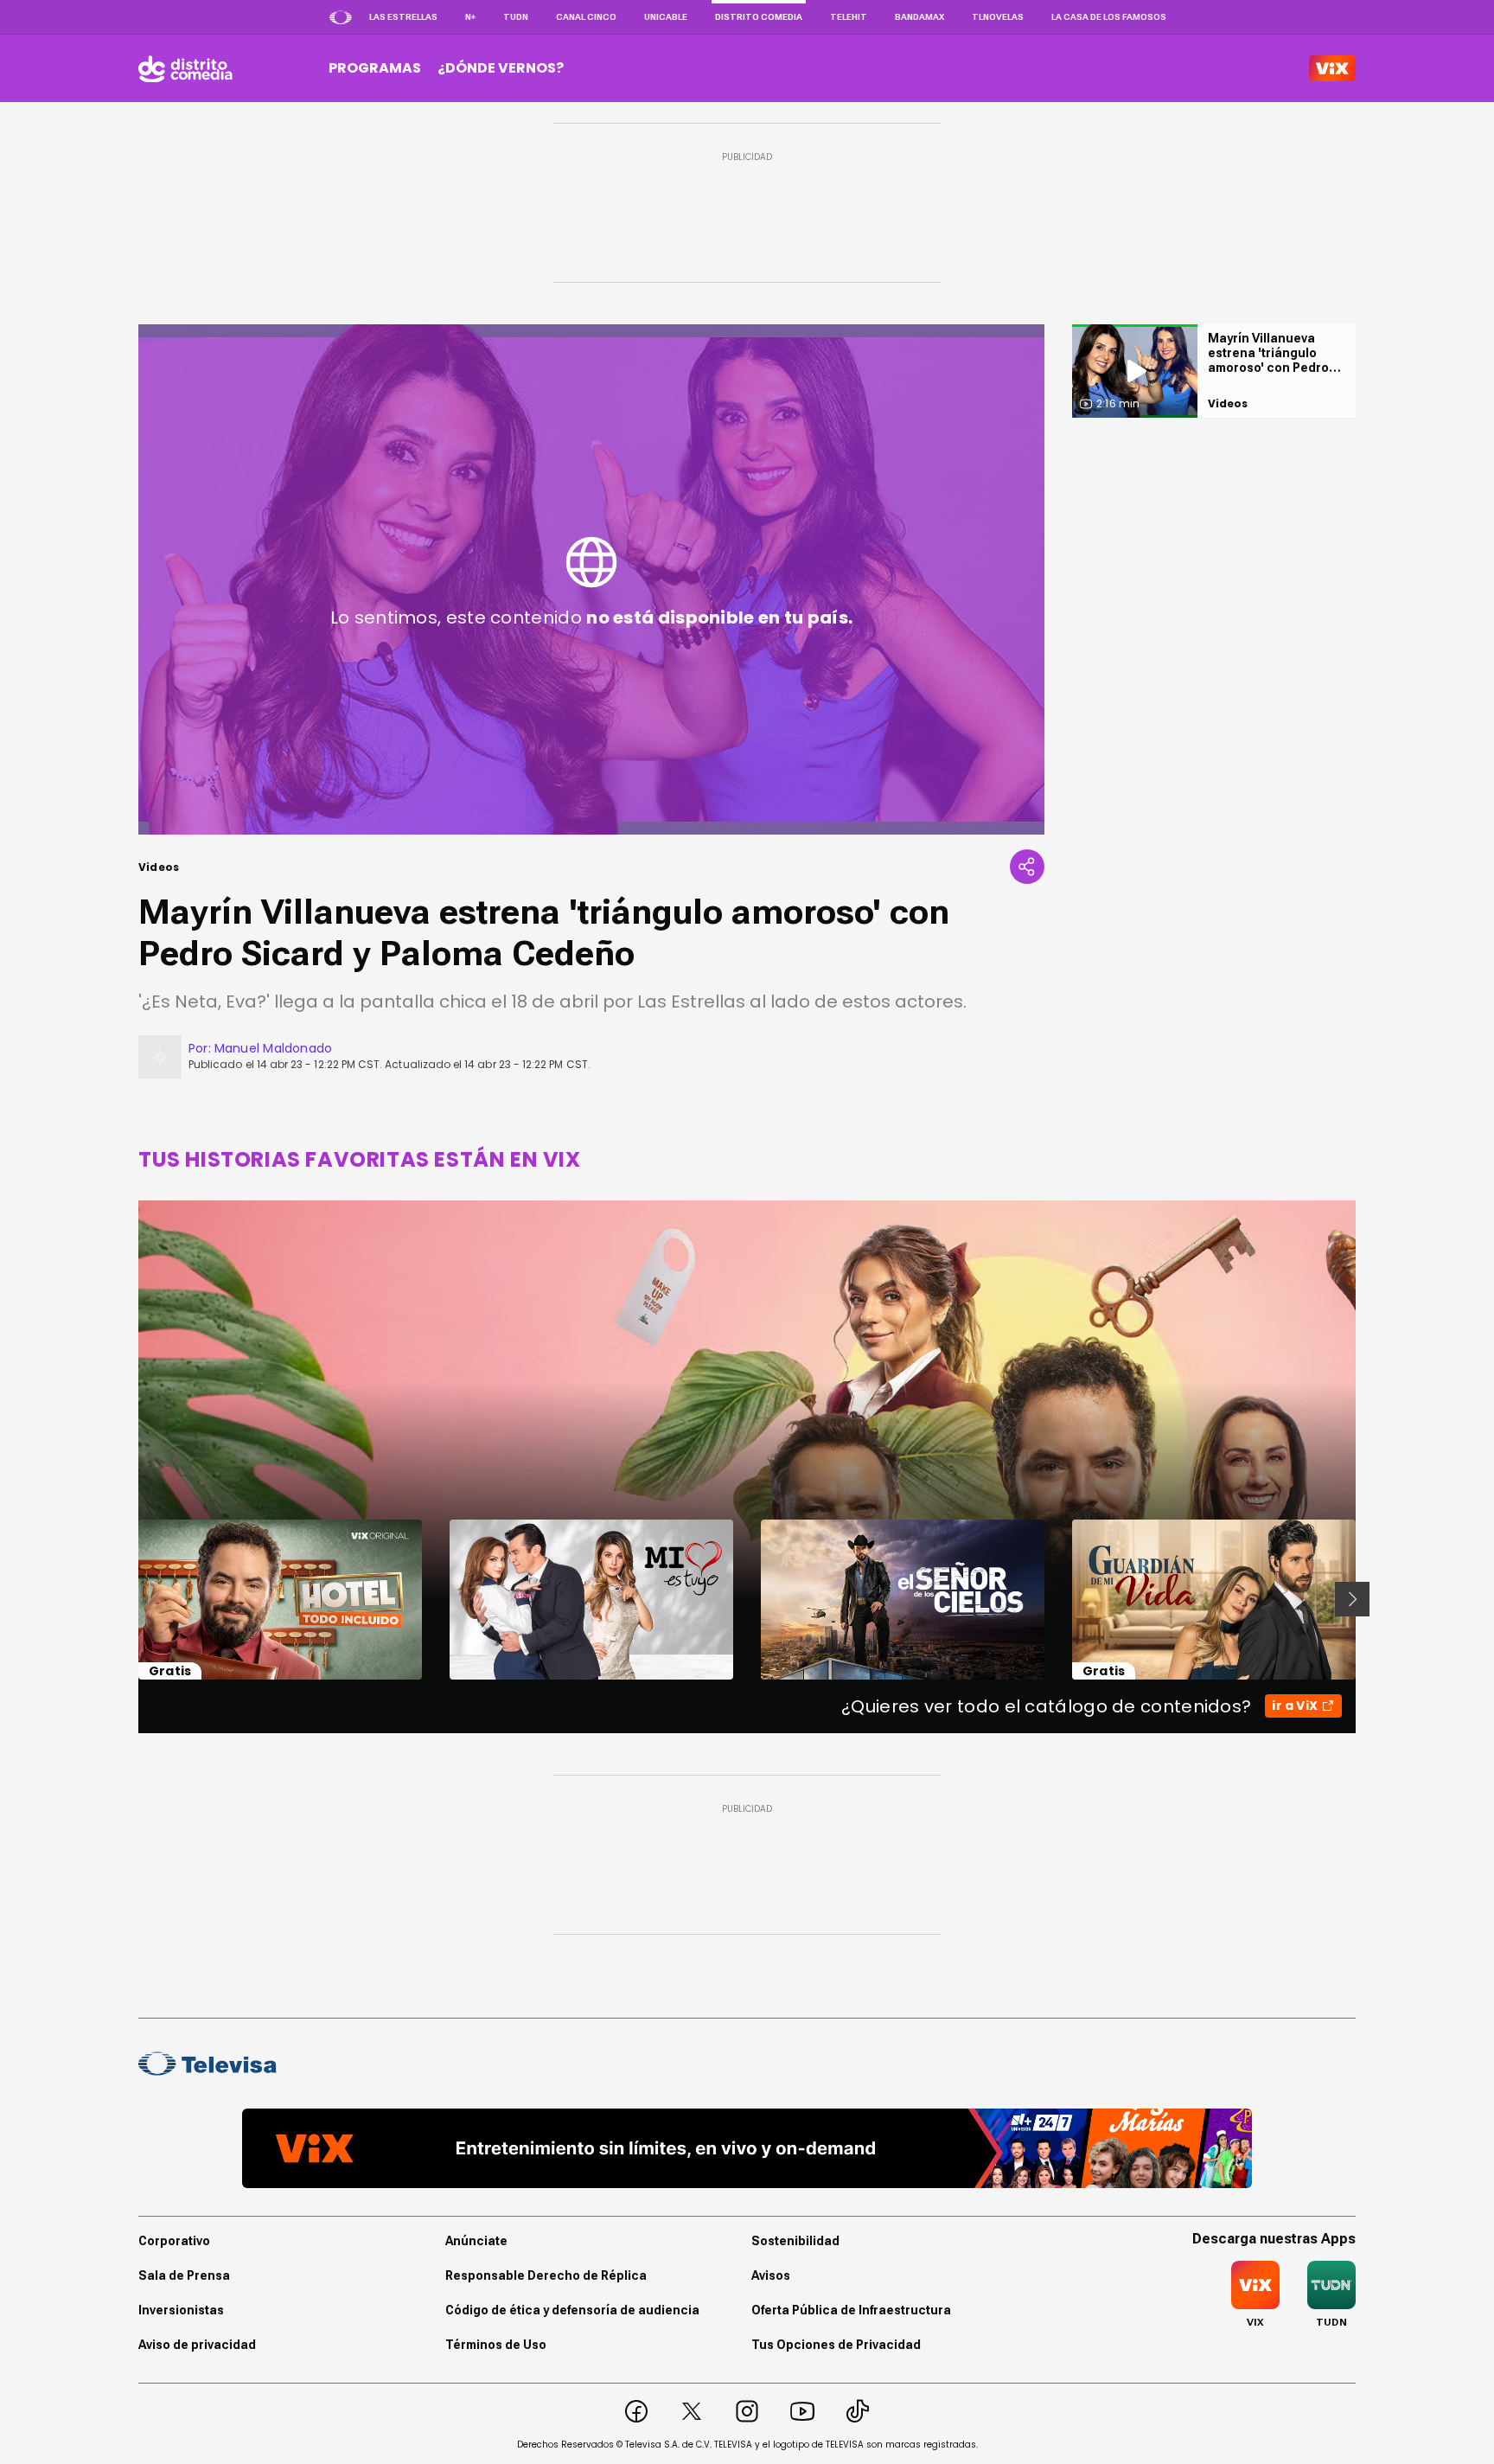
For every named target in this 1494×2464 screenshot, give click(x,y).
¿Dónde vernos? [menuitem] (501, 68)
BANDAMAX (919, 17)
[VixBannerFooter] (747, 2148)
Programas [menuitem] (375, 68)
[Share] (1027, 867)
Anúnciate (476, 2241)
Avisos (771, 2275)
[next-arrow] (1352, 1599)
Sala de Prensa (184, 2275)
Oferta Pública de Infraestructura (851, 2310)
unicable (666, 17)
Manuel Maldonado (273, 1048)
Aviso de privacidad (197, 2345)
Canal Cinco (586, 17)
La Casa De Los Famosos (1109, 17)
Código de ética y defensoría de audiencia (572, 2310)
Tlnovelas (998, 17)
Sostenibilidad (795, 2241)
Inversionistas (181, 2310)
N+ (470, 17)
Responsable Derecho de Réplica (546, 2275)
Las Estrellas (403, 17)
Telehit (849, 17)
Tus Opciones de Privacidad (836, 2345)
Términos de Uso (496, 2345)
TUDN (516, 17)
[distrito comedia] (185, 68)
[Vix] (1332, 68)
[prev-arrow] (128, 1599)
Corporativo (174, 2241)
